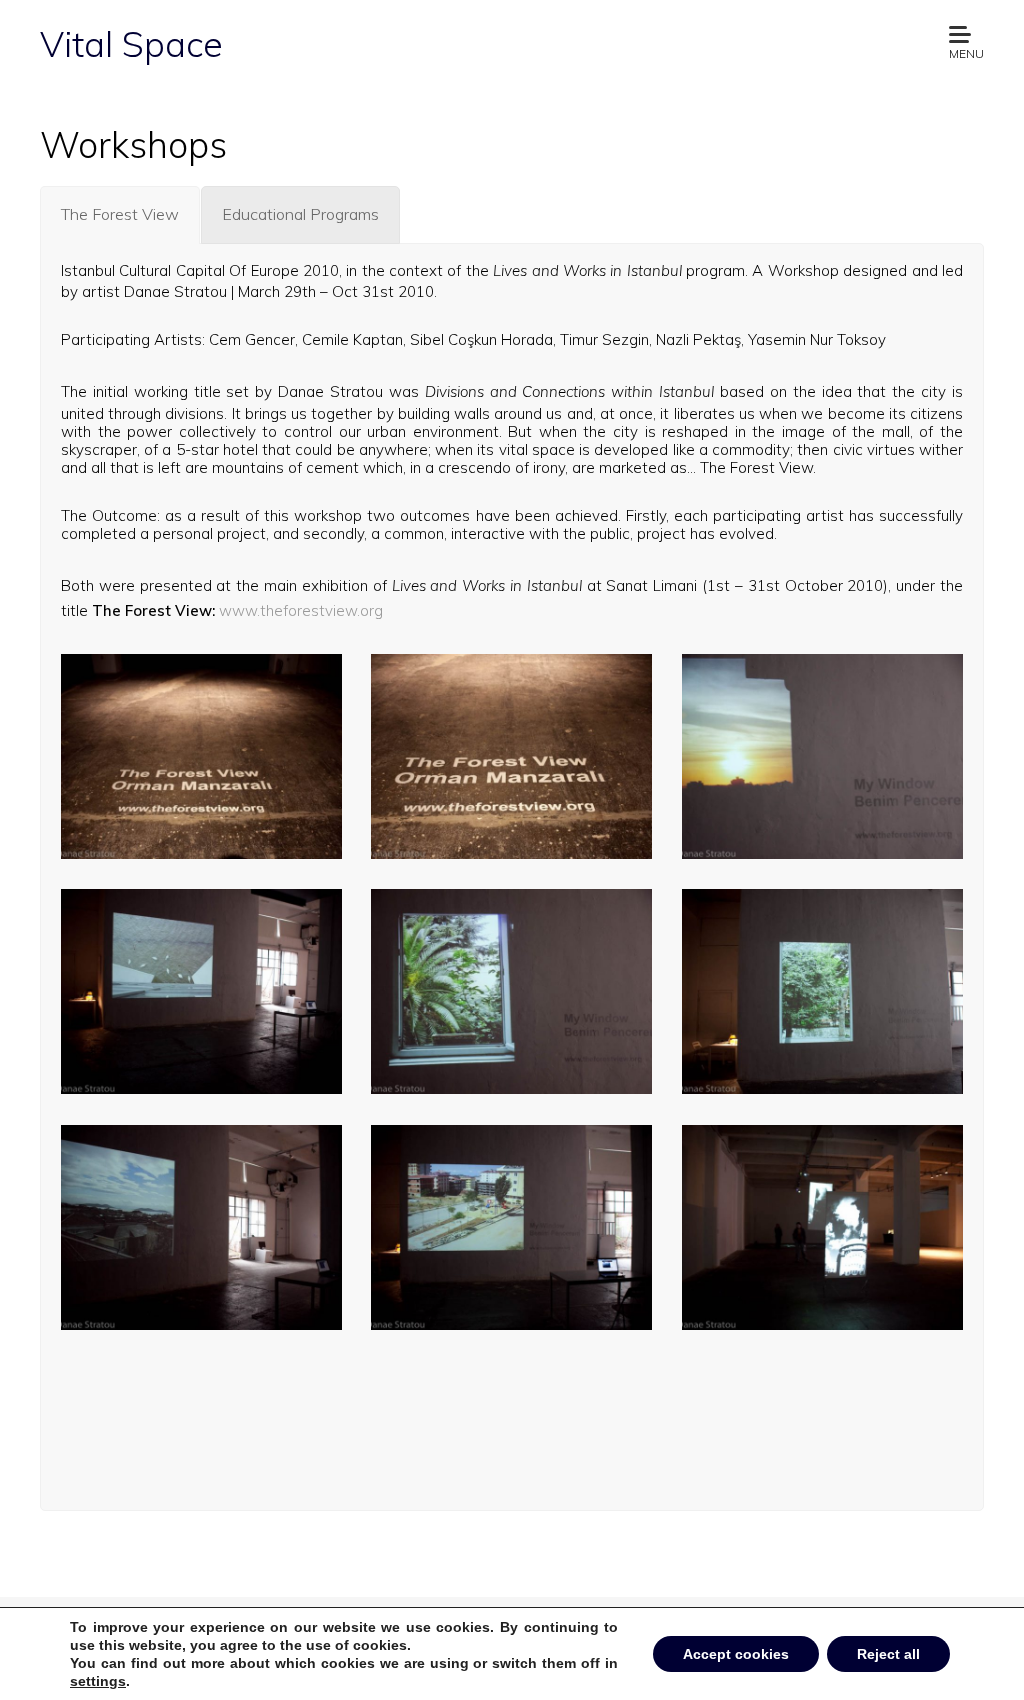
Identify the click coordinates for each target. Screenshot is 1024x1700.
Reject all (888, 1654)
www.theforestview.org (301, 610)
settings (98, 1681)
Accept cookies (736, 1654)
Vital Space (131, 44)
